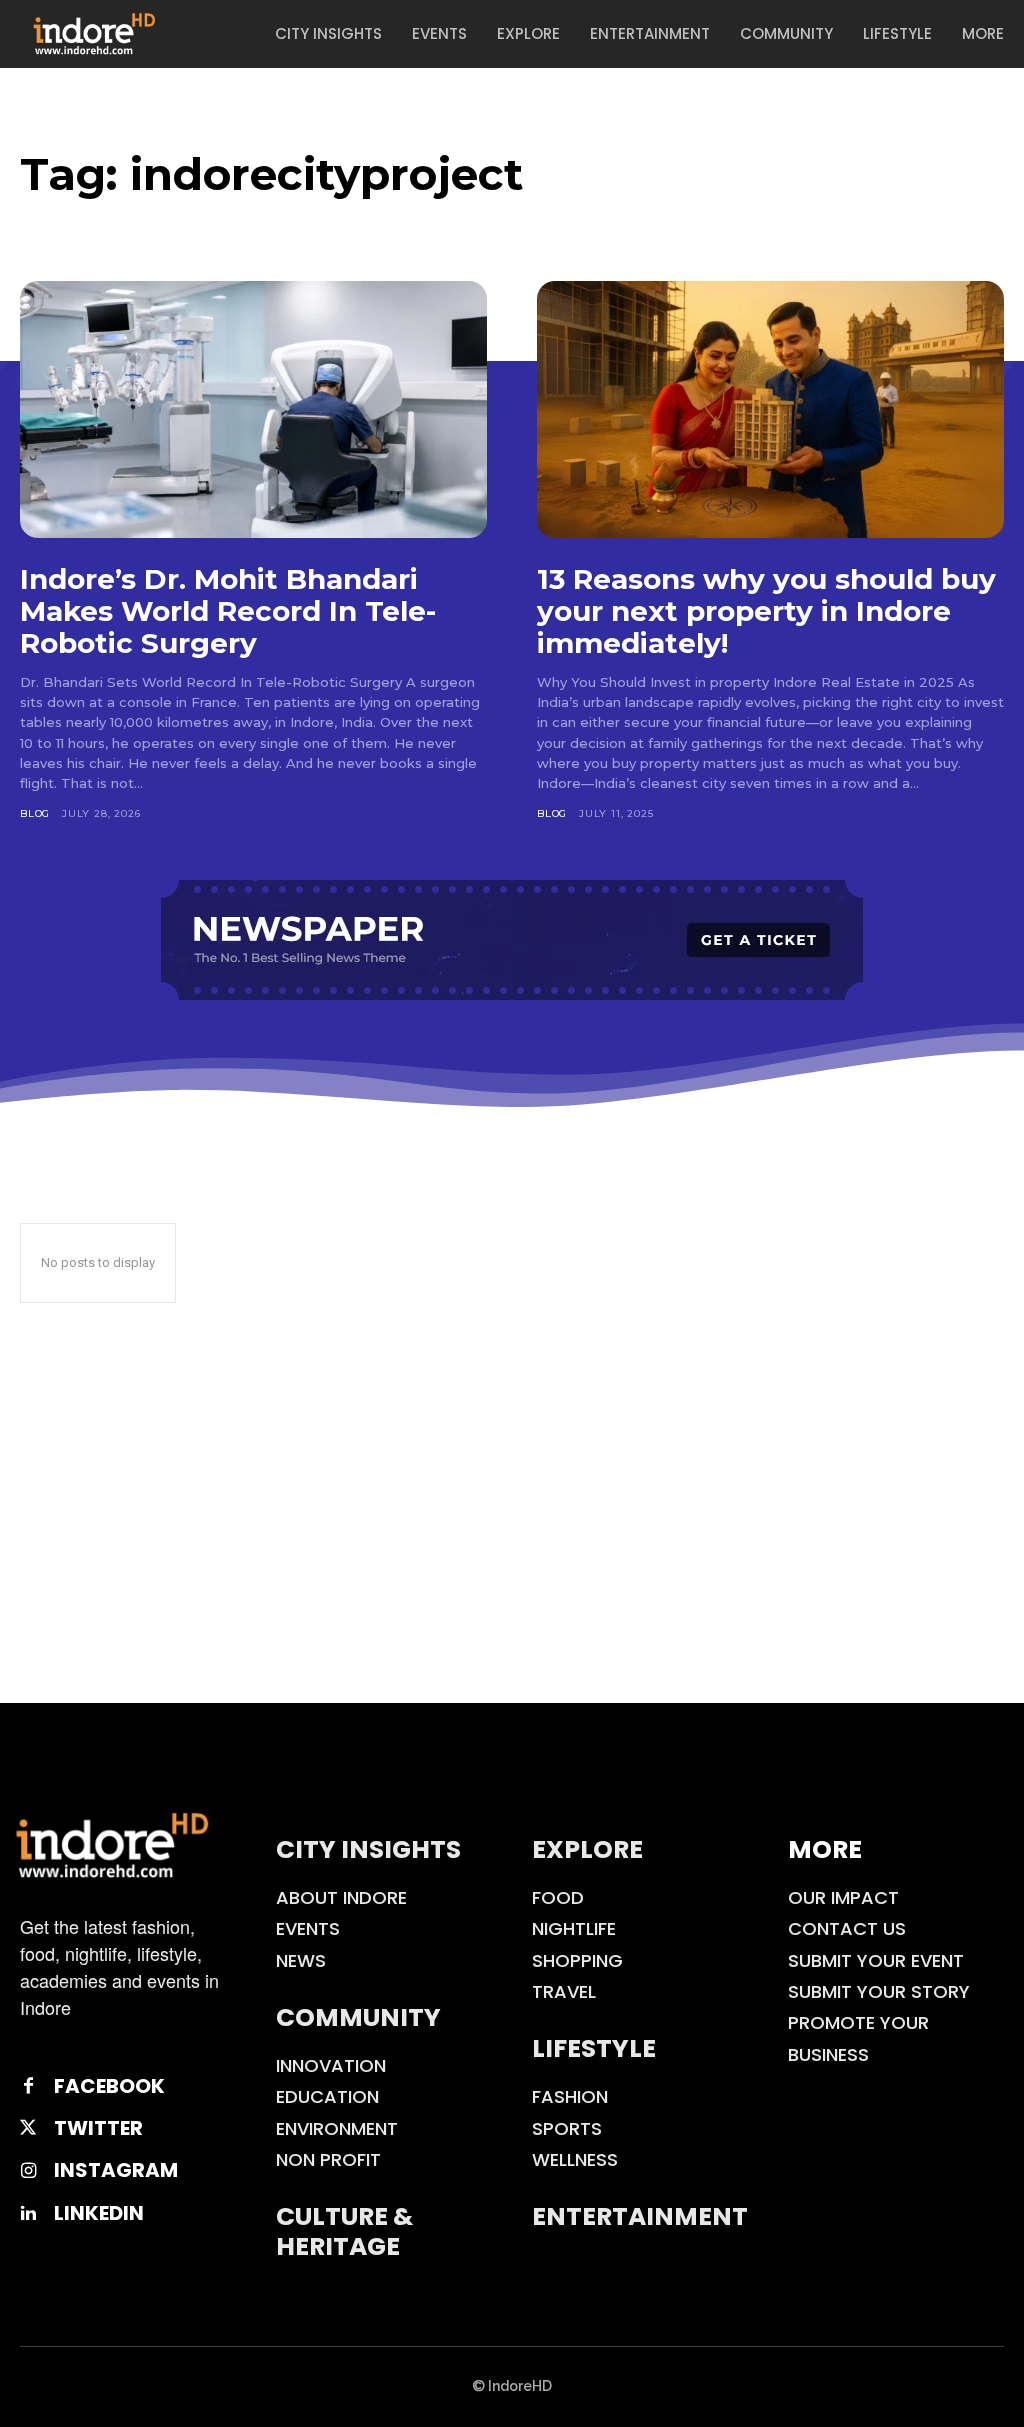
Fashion (570, 2096)
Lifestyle (594, 2048)
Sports (567, 2128)
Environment (337, 2128)
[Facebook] (28, 2086)
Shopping (577, 1960)
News (301, 1960)
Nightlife (574, 1928)
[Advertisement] (512, 1553)
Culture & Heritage (344, 2231)
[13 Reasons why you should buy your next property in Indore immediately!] (770, 409)
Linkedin (99, 2213)
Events (308, 1928)
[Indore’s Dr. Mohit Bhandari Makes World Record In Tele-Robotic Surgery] (253, 409)
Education (327, 2096)
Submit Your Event (876, 1960)
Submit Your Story (879, 1991)
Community (358, 2017)
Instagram (116, 2170)
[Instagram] (28, 2171)
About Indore (341, 1897)
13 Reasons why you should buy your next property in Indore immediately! (766, 611)
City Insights (368, 1849)
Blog (35, 813)
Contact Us (847, 1928)
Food (558, 1897)
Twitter (98, 2128)
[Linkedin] (28, 2213)
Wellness (575, 2159)
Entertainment (640, 2216)
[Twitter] (28, 2128)
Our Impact (843, 1897)
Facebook (109, 2086)
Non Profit (328, 2159)
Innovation (331, 2065)
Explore (587, 1849)
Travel (564, 1991)
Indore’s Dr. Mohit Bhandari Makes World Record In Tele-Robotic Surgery (228, 611)
